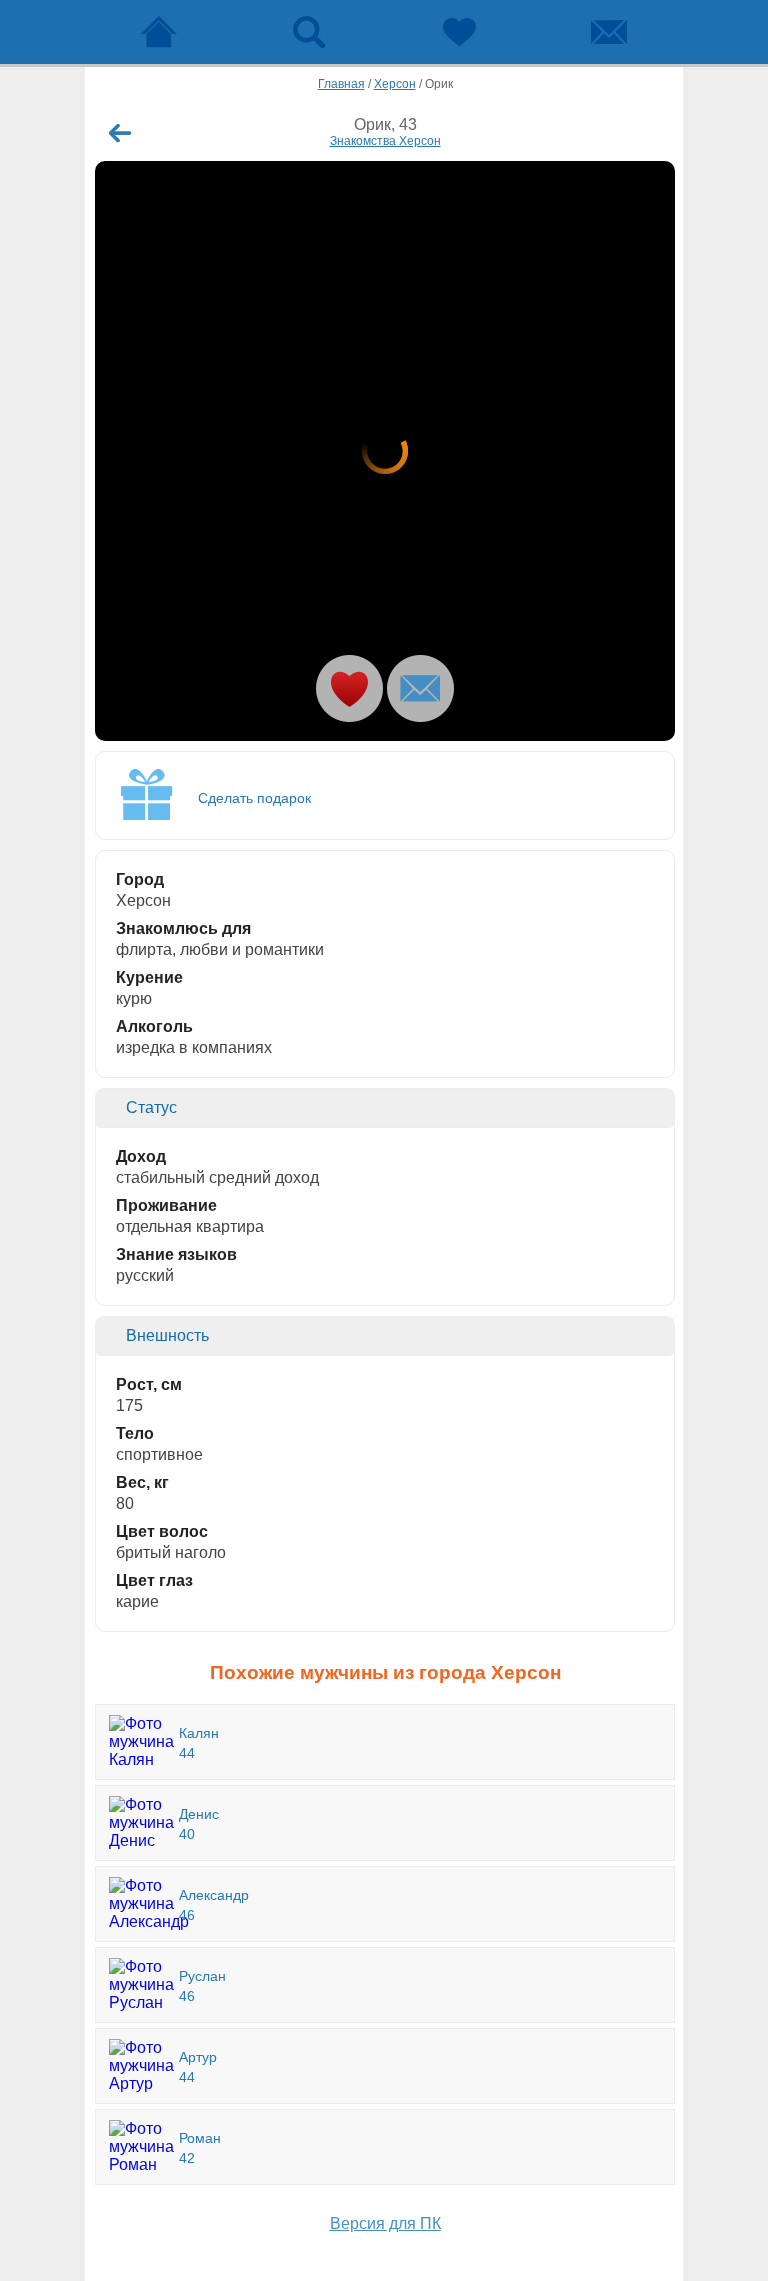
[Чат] (609, 32)
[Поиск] (309, 32)
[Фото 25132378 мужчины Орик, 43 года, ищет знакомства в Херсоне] (385, 451)
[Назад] (120, 133)
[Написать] (420, 688)
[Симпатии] (459, 32)
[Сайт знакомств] (159, 32)
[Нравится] (349, 688)
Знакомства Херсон (385, 141)
